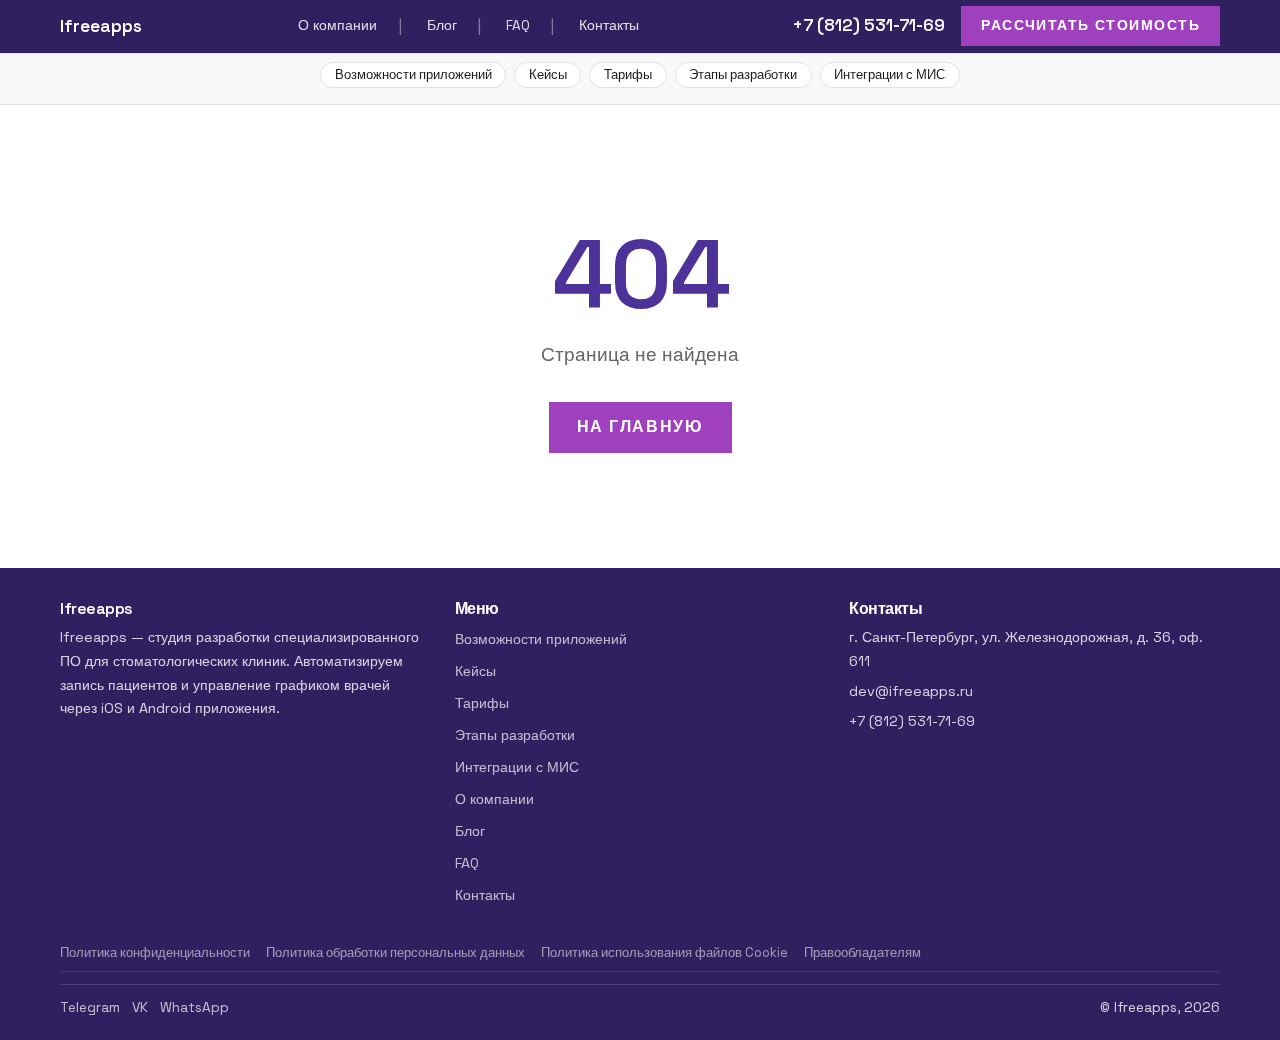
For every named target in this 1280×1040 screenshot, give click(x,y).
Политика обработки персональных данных (395, 952)
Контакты (609, 25)
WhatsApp (194, 1007)
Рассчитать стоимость (1090, 25)
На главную (640, 426)
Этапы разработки (743, 74)
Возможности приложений (413, 74)
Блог (442, 25)
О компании (337, 25)
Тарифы (628, 74)
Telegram (90, 1007)
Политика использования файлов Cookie (664, 952)
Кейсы (548, 74)
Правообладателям (862, 952)
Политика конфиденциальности (155, 952)
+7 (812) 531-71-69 (868, 25)
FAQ (518, 25)
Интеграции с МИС (889, 74)
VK (140, 1007)
